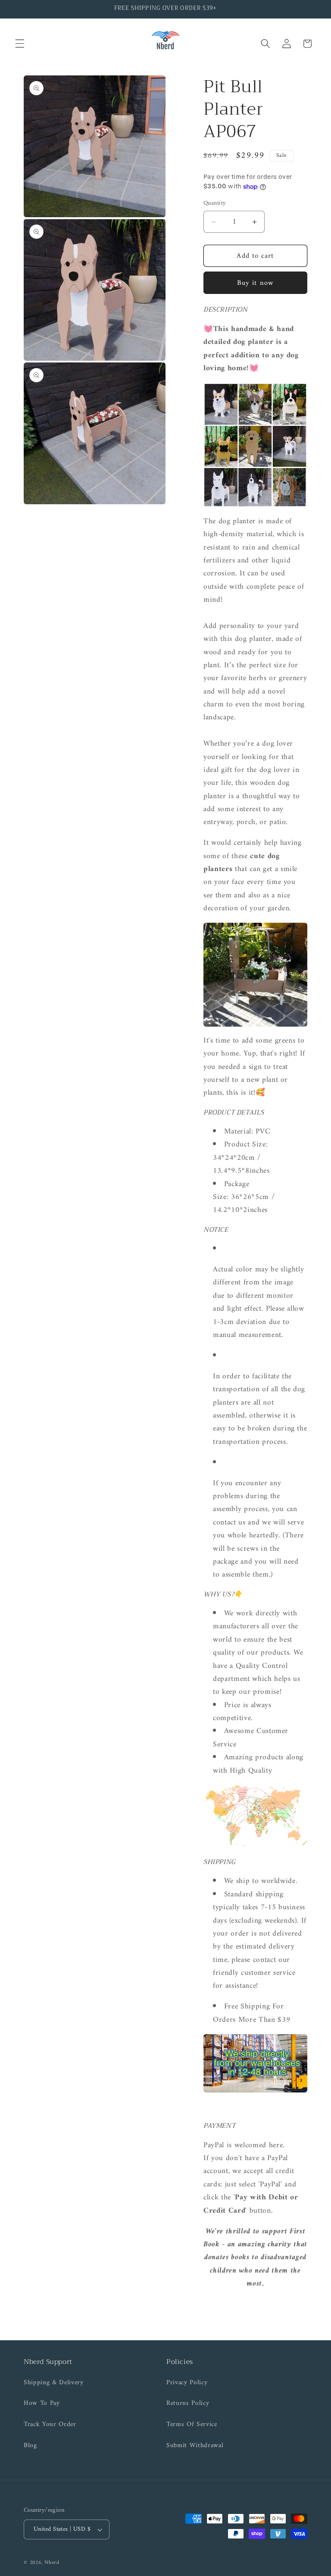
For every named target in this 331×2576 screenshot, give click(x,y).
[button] (20, 44)
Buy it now (255, 283)
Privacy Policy (187, 2383)
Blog (30, 2446)
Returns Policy (188, 2403)
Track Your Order (50, 2425)
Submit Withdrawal (195, 2446)
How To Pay (42, 2403)
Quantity (215, 204)
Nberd (52, 2563)
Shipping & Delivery (54, 2383)
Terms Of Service (192, 2425)
